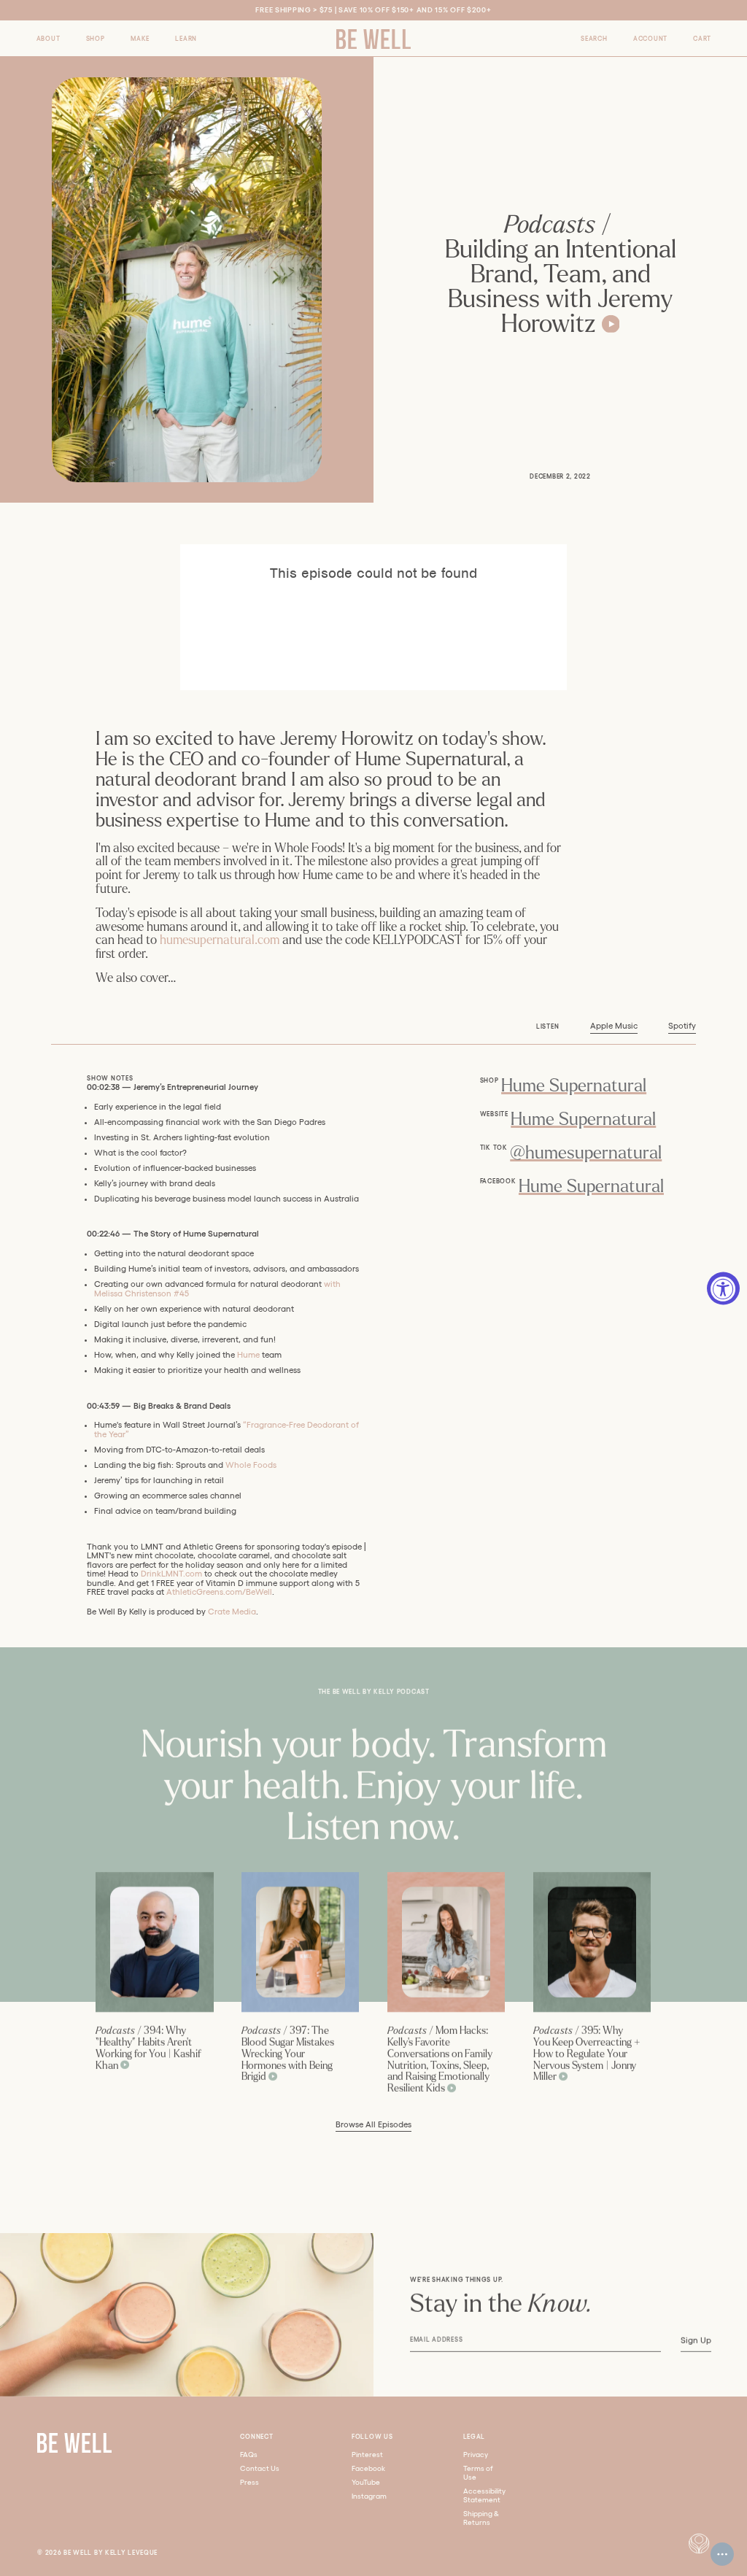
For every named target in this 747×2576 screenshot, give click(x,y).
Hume (248, 1355)
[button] (49, 38)
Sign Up (695, 2340)
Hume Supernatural (574, 1086)
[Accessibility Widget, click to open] (723, 1288)
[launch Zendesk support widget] (722, 2554)
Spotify (682, 1026)
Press (249, 2482)
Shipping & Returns (481, 2518)
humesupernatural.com (220, 940)
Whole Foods (251, 1465)
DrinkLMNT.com (171, 1574)
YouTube (366, 2482)
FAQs (249, 2455)
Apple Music (614, 1026)
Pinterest (367, 2455)
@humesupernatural (586, 1153)
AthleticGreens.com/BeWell (219, 1592)
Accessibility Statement (484, 2495)
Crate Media (232, 1612)
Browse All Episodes (373, 2124)
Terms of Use (478, 2473)
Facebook (368, 2468)
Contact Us (260, 2468)
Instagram (369, 2496)
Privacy (476, 2455)
